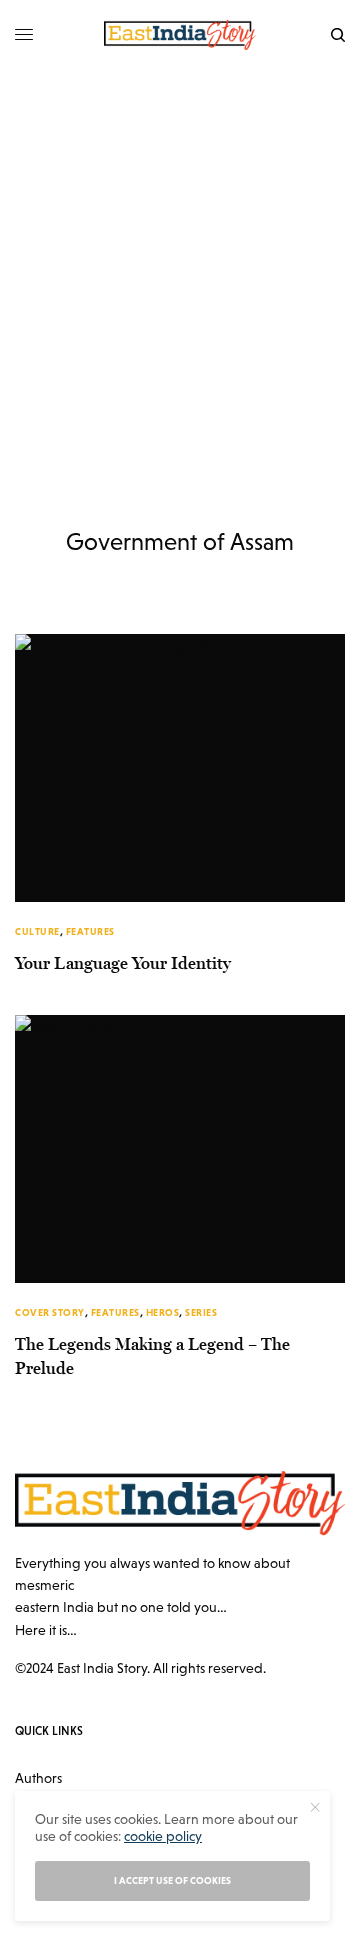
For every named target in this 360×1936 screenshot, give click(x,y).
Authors (38, 1778)
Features (90, 931)
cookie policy (163, 1836)
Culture (37, 931)
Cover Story (50, 1312)
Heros (163, 1312)
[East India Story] (180, 35)
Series (201, 1312)
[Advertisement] (180, 260)
